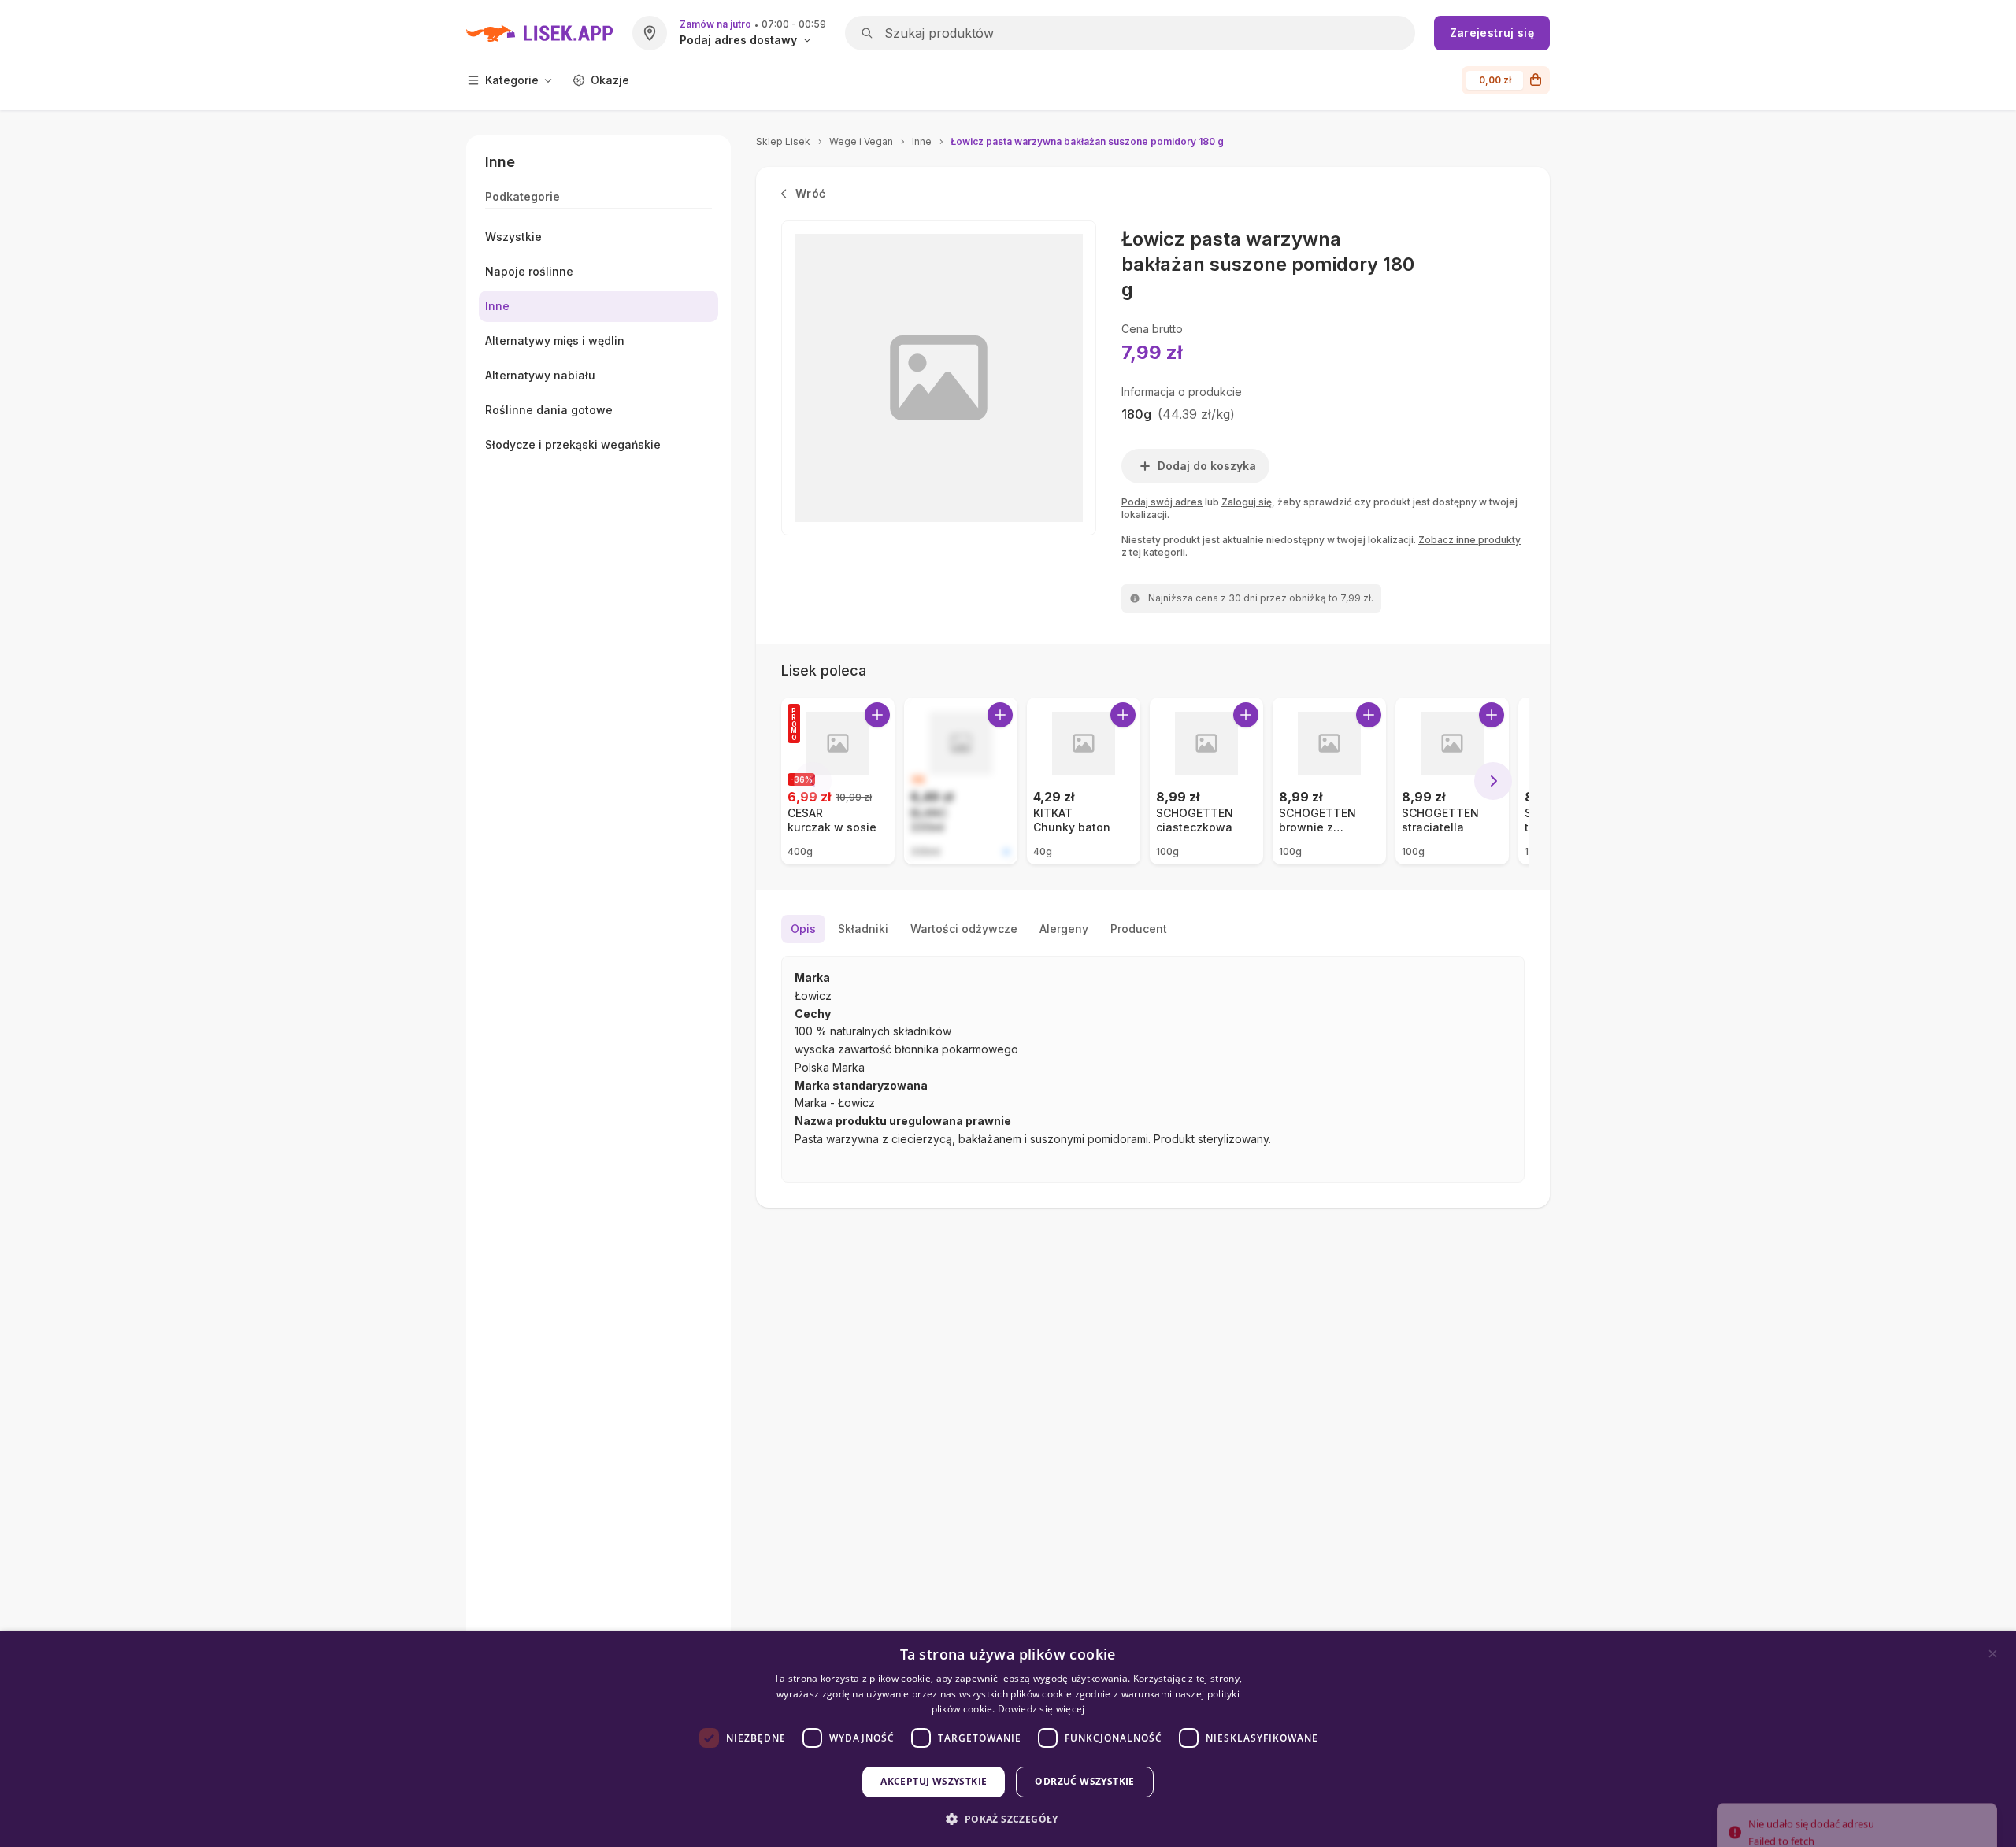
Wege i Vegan (861, 141)
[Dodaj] (877, 715)
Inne (922, 141)
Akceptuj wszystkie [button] (934, 1781)
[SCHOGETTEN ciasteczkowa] (1206, 781)
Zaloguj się (1247, 502)
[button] (1008, 1819)
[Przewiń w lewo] (813, 781)
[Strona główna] (540, 33)
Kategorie (512, 80)
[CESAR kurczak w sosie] (838, 781)
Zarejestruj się (1492, 33)
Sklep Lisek (783, 141)
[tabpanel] (1153, 1069)
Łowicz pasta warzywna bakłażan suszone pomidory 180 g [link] (1087, 141)
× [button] (1993, 1654)
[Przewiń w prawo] (1493, 781)
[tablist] (1153, 929)
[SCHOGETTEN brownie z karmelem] (1329, 781)
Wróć (810, 193)
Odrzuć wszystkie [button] (1084, 1781)
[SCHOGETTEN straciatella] (1452, 781)
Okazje (610, 80)
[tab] (803, 929)
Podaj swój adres (1162, 502)
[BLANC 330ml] (961, 781)
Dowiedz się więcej (1041, 1709)
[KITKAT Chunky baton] (1084, 781)
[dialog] (1008, 1739)
